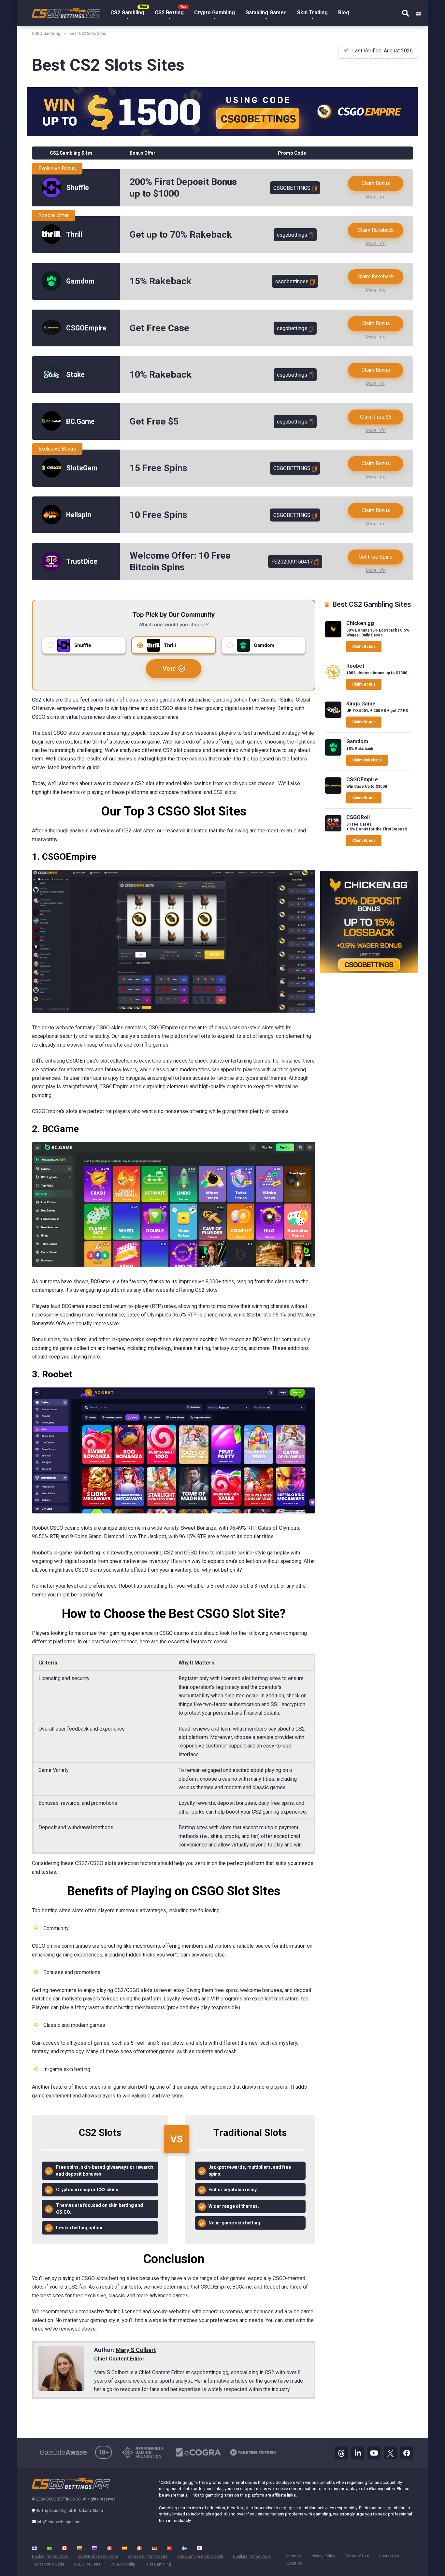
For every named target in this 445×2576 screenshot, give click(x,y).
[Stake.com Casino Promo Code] (51, 382)
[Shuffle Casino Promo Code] (51, 195)
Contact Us (389, 2556)
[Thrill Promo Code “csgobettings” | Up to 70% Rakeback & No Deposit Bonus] (51, 242)
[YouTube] (374, 2453)
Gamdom (80, 281)
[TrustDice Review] (51, 569)
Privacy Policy (323, 2556)
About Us (294, 2563)
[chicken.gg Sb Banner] (369, 971)
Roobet (355, 666)
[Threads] (341, 2453)
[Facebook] (407, 2453)
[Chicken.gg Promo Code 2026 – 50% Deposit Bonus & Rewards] (333, 636)
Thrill (74, 235)
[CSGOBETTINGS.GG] (71, 2488)
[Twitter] (390, 2453)
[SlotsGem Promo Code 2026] (51, 476)
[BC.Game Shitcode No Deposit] (51, 429)
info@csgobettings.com (59, 2522)
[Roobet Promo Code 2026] (333, 678)
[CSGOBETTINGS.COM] (66, 10)
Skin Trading (312, 13)
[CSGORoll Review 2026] (333, 830)
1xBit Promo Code (48, 2564)
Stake (75, 375)
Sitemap (293, 2556)
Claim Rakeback (376, 230)
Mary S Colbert (136, 2350)
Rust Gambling (158, 2564)
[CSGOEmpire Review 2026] (51, 333)
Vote (169, 668)
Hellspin (79, 515)
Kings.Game (361, 704)
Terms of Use (357, 2556)
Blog (344, 13)
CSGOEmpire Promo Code (200, 2556)
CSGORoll (358, 817)
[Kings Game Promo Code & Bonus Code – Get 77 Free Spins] (333, 716)
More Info (376, 197)
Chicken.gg (360, 623)
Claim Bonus (376, 183)
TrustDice (82, 561)
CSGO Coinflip (123, 2564)
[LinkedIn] (358, 2453)
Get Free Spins (376, 557)
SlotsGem (82, 468)
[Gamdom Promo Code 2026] (51, 289)
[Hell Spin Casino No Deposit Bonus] (51, 522)
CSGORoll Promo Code (98, 2556)
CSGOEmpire (86, 328)
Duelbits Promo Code (252, 2556)
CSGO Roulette (87, 2564)
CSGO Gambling (46, 34)
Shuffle (78, 188)
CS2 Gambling (127, 13)
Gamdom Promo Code (148, 2556)
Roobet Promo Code (50, 2556)
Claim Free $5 (376, 417)
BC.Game (80, 421)
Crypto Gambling (215, 13)
